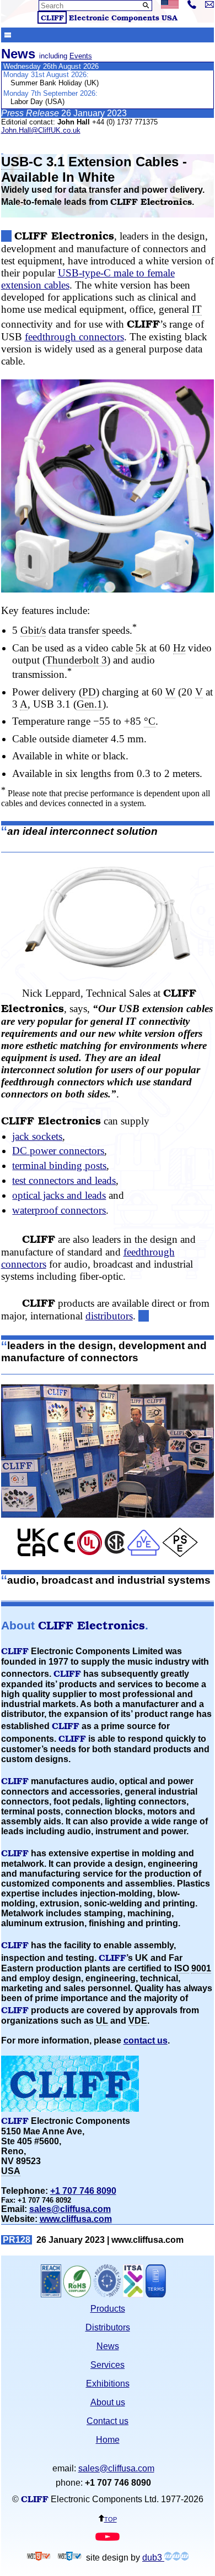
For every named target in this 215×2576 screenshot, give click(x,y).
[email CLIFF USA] (209, 5)
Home (108, 2440)
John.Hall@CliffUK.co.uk (41, 130)
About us (108, 2402)
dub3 (153, 2558)
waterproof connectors (59, 1210)
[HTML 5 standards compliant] (39, 2558)
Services (108, 2365)
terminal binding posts (59, 1165)
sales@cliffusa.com (70, 2209)
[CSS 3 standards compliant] (69, 2558)
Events (81, 56)
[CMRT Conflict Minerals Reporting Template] (107, 2294)
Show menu (8, 34)
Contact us (108, 2421)
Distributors (108, 2327)
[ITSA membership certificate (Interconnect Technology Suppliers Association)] (133, 2294)
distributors (109, 1316)
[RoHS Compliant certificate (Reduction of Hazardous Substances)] (77, 2294)
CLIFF (52, 17)
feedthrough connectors (74, 337)
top (111, 2518)
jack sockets (37, 1136)
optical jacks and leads (59, 1195)
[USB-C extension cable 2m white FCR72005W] (108, 917)
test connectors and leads (64, 1180)
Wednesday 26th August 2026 (51, 66)
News (108, 2346)
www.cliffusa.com (76, 2219)
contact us (146, 2040)
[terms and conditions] (156, 2294)
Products (108, 2309)
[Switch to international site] (170, 6)
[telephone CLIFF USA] (192, 6)
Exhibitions (108, 2384)
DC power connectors (58, 1151)
